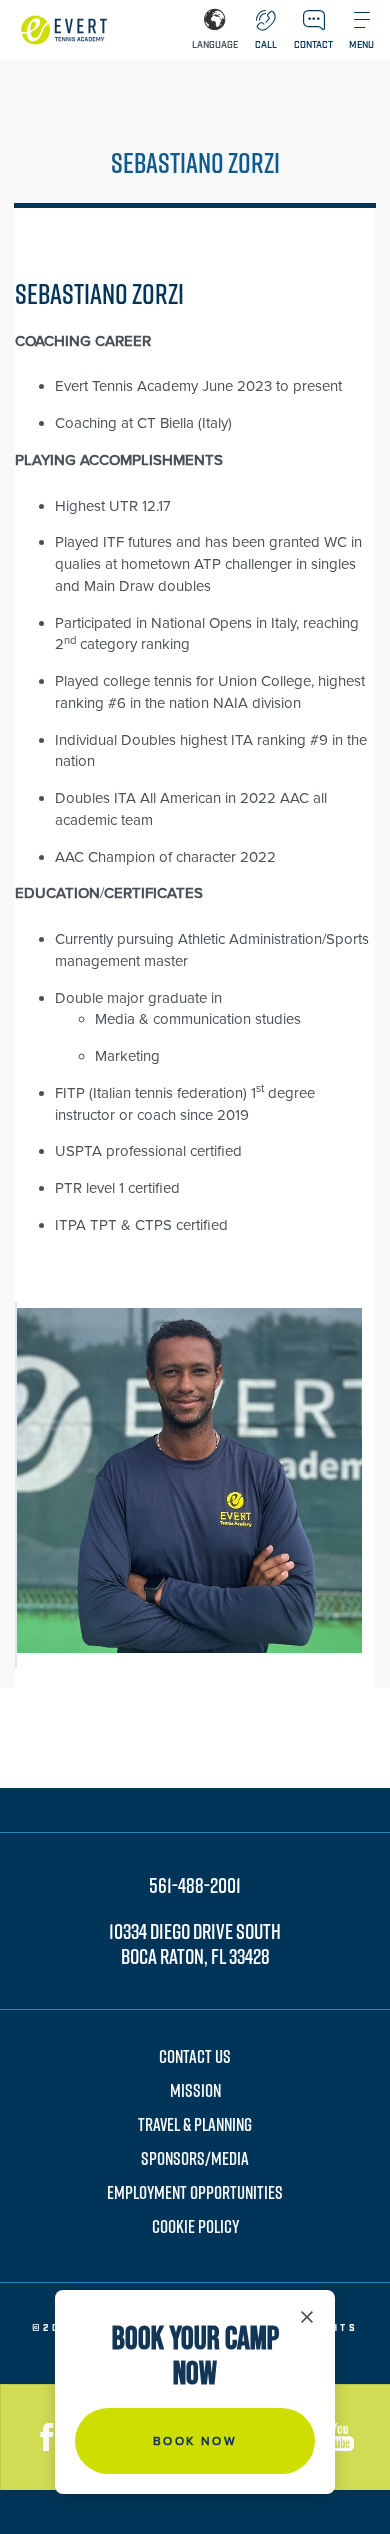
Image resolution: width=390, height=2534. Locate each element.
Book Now (195, 2441)
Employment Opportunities (195, 2192)
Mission (195, 2090)
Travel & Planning (195, 2124)
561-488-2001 (195, 1885)
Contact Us (195, 2056)
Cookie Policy (195, 2226)
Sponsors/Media (195, 2158)
